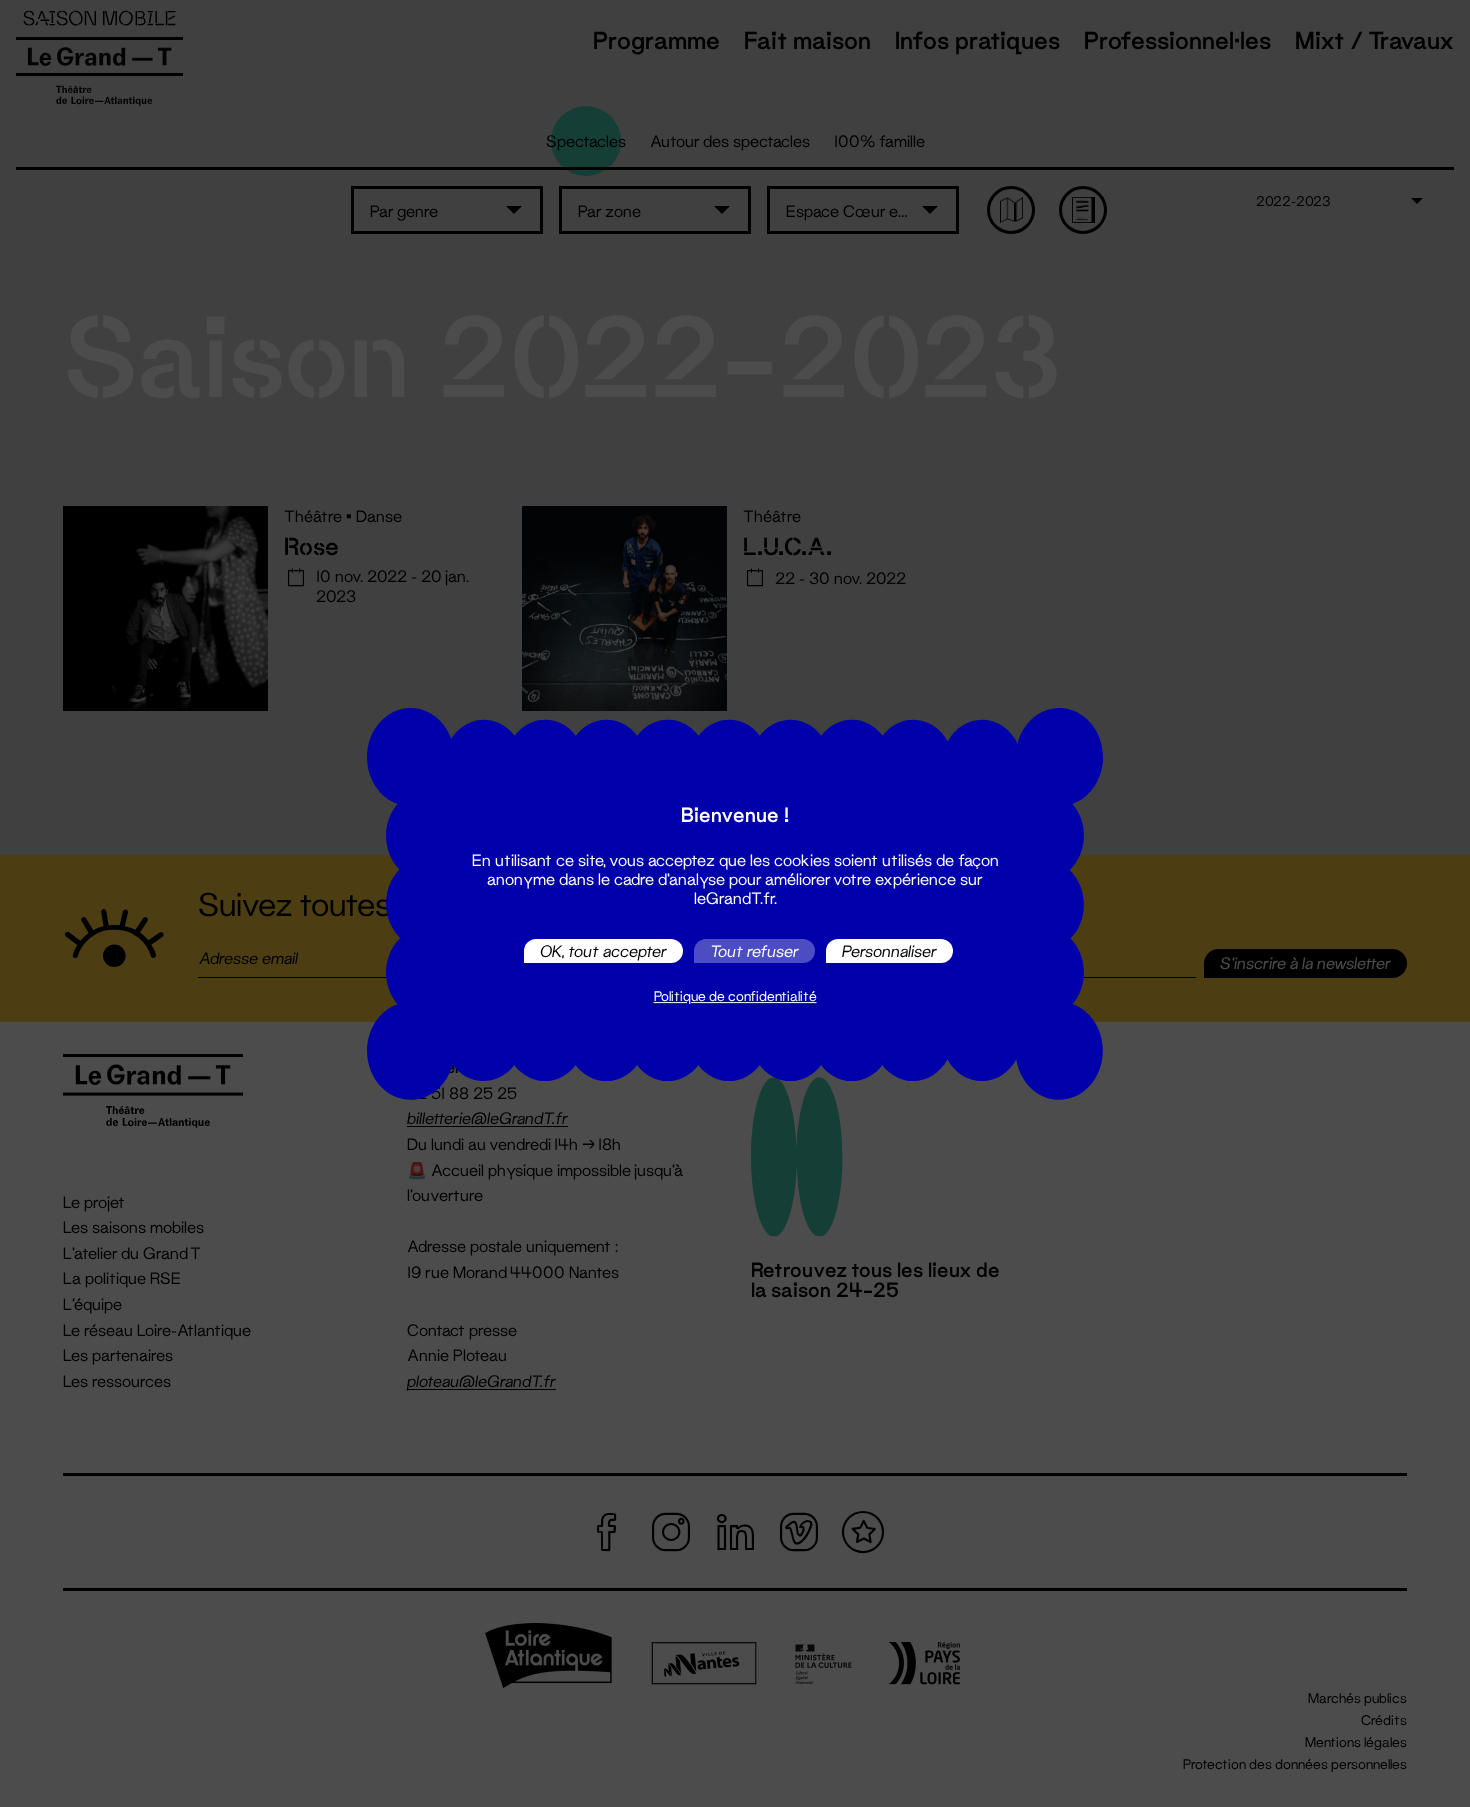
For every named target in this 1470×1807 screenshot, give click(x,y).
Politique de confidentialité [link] (735, 996)
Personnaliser (889, 950)
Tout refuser (754, 950)
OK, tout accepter (603, 950)
